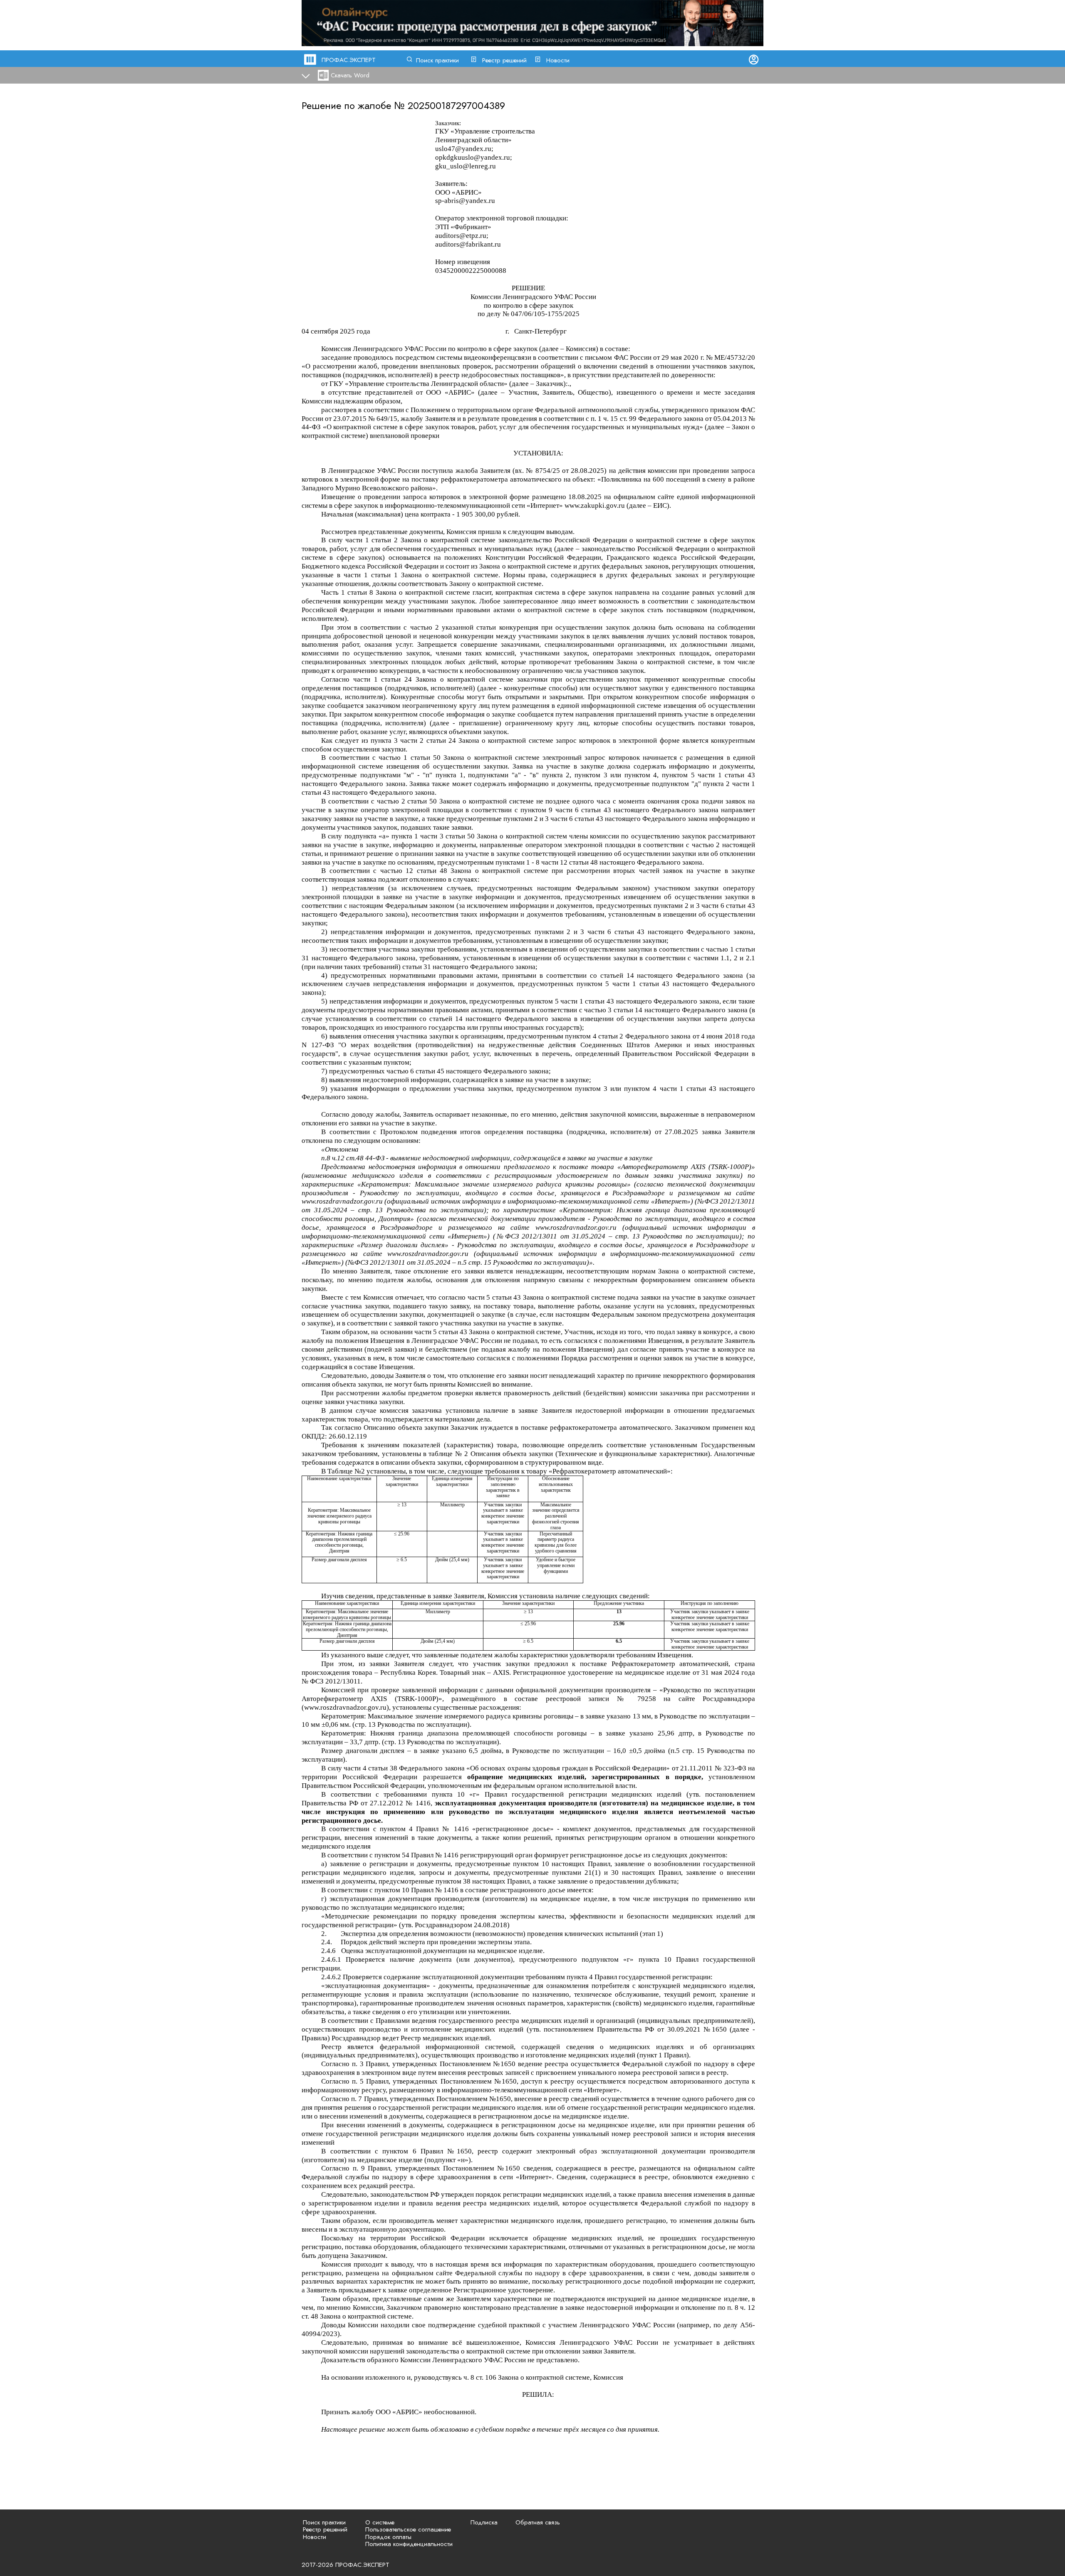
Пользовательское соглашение (408, 2529)
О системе (380, 2522)
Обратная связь (538, 2522)
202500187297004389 (456, 105)
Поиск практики (437, 60)
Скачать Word (350, 75)
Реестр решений (504, 60)
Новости (558, 60)
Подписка (484, 2522)
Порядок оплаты (388, 2537)
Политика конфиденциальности (409, 2544)
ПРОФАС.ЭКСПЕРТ (349, 60)
